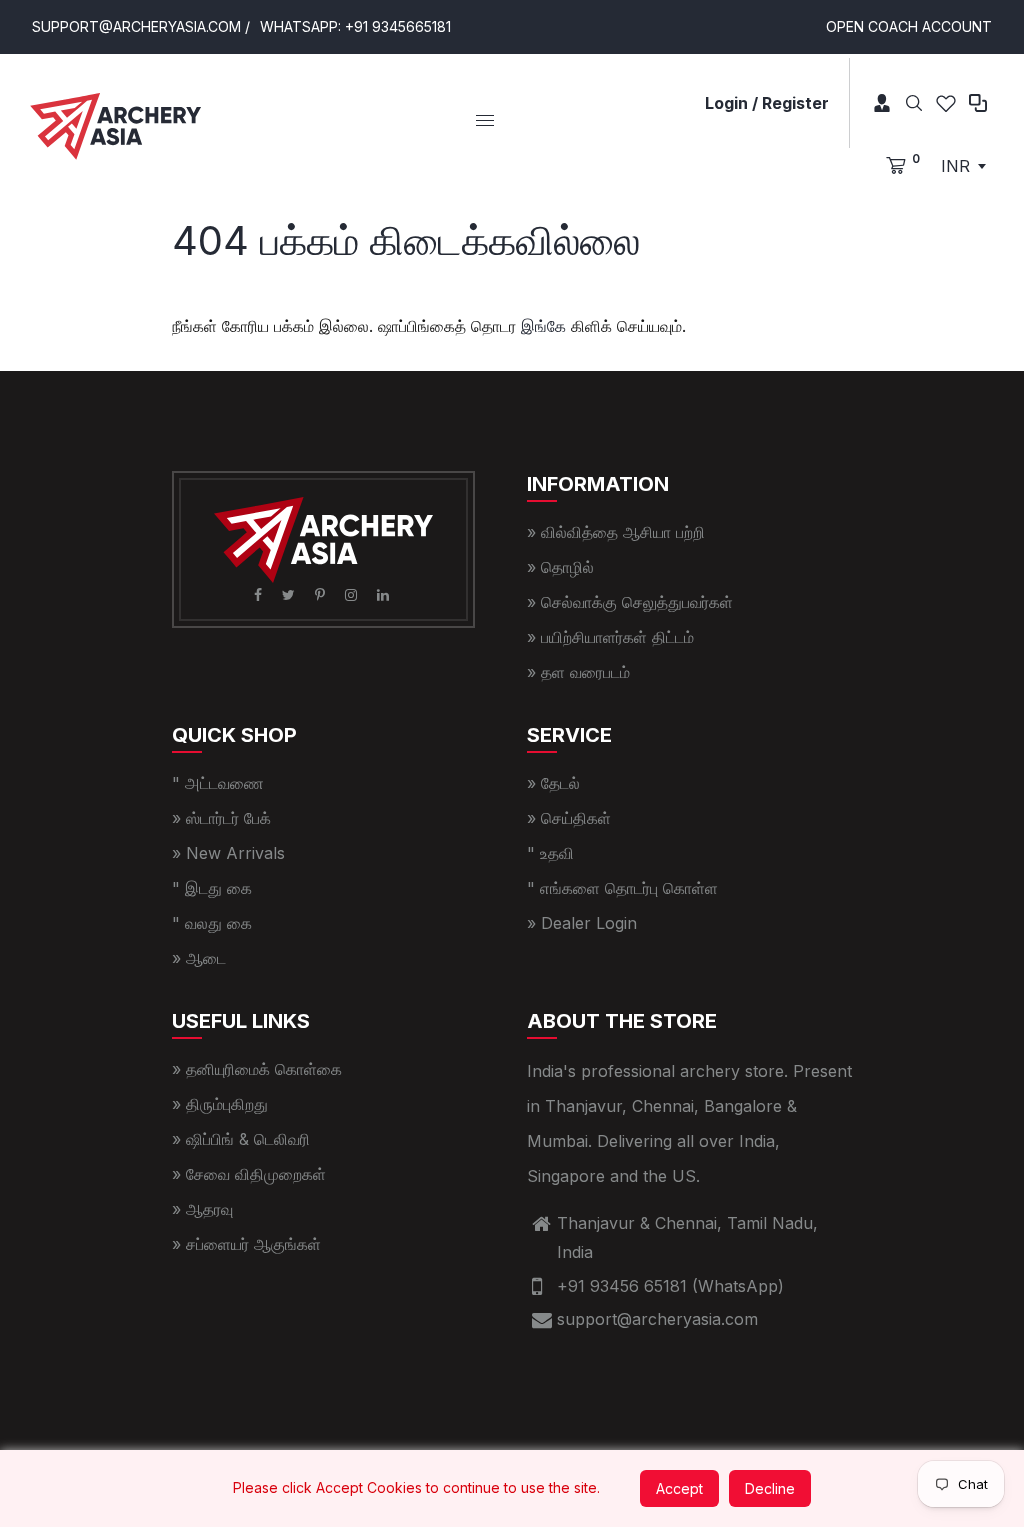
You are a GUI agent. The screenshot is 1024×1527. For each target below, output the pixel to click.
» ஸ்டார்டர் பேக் (221, 818)
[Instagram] (353, 594)
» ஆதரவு (202, 1209)
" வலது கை (212, 923)
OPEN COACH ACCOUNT (909, 26)
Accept (679, 1488)
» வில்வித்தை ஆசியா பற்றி (616, 532)
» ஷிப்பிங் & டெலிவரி (241, 1139)
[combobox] (963, 166)
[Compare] (978, 103)
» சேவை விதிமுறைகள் (249, 1174)
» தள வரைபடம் (578, 672)
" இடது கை (212, 888)
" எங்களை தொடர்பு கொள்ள (622, 888)
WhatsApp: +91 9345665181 (355, 26)
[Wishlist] (946, 103)
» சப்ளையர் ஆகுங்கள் (246, 1244)
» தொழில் (560, 567)
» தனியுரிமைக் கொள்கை (257, 1069)
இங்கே (543, 326)
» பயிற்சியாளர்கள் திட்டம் (610, 637)
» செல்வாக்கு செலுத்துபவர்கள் (630, 602)
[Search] (914, 103)
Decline (770, 1488)
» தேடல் (553, 783)
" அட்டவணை (218, 783)
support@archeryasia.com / (141, 26)
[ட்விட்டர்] (290, 594)
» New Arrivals (228, 853)
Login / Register (767, 103)
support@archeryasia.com (657, 1319)
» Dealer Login (582, 923)
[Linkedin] (385, 594)
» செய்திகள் (569, 818)
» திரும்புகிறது (220, 1104)
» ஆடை (199, 958)
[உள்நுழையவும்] (874, 103)
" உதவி (550, 853)
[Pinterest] (322, 594)
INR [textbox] (955, 166)
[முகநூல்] (260, 594)
